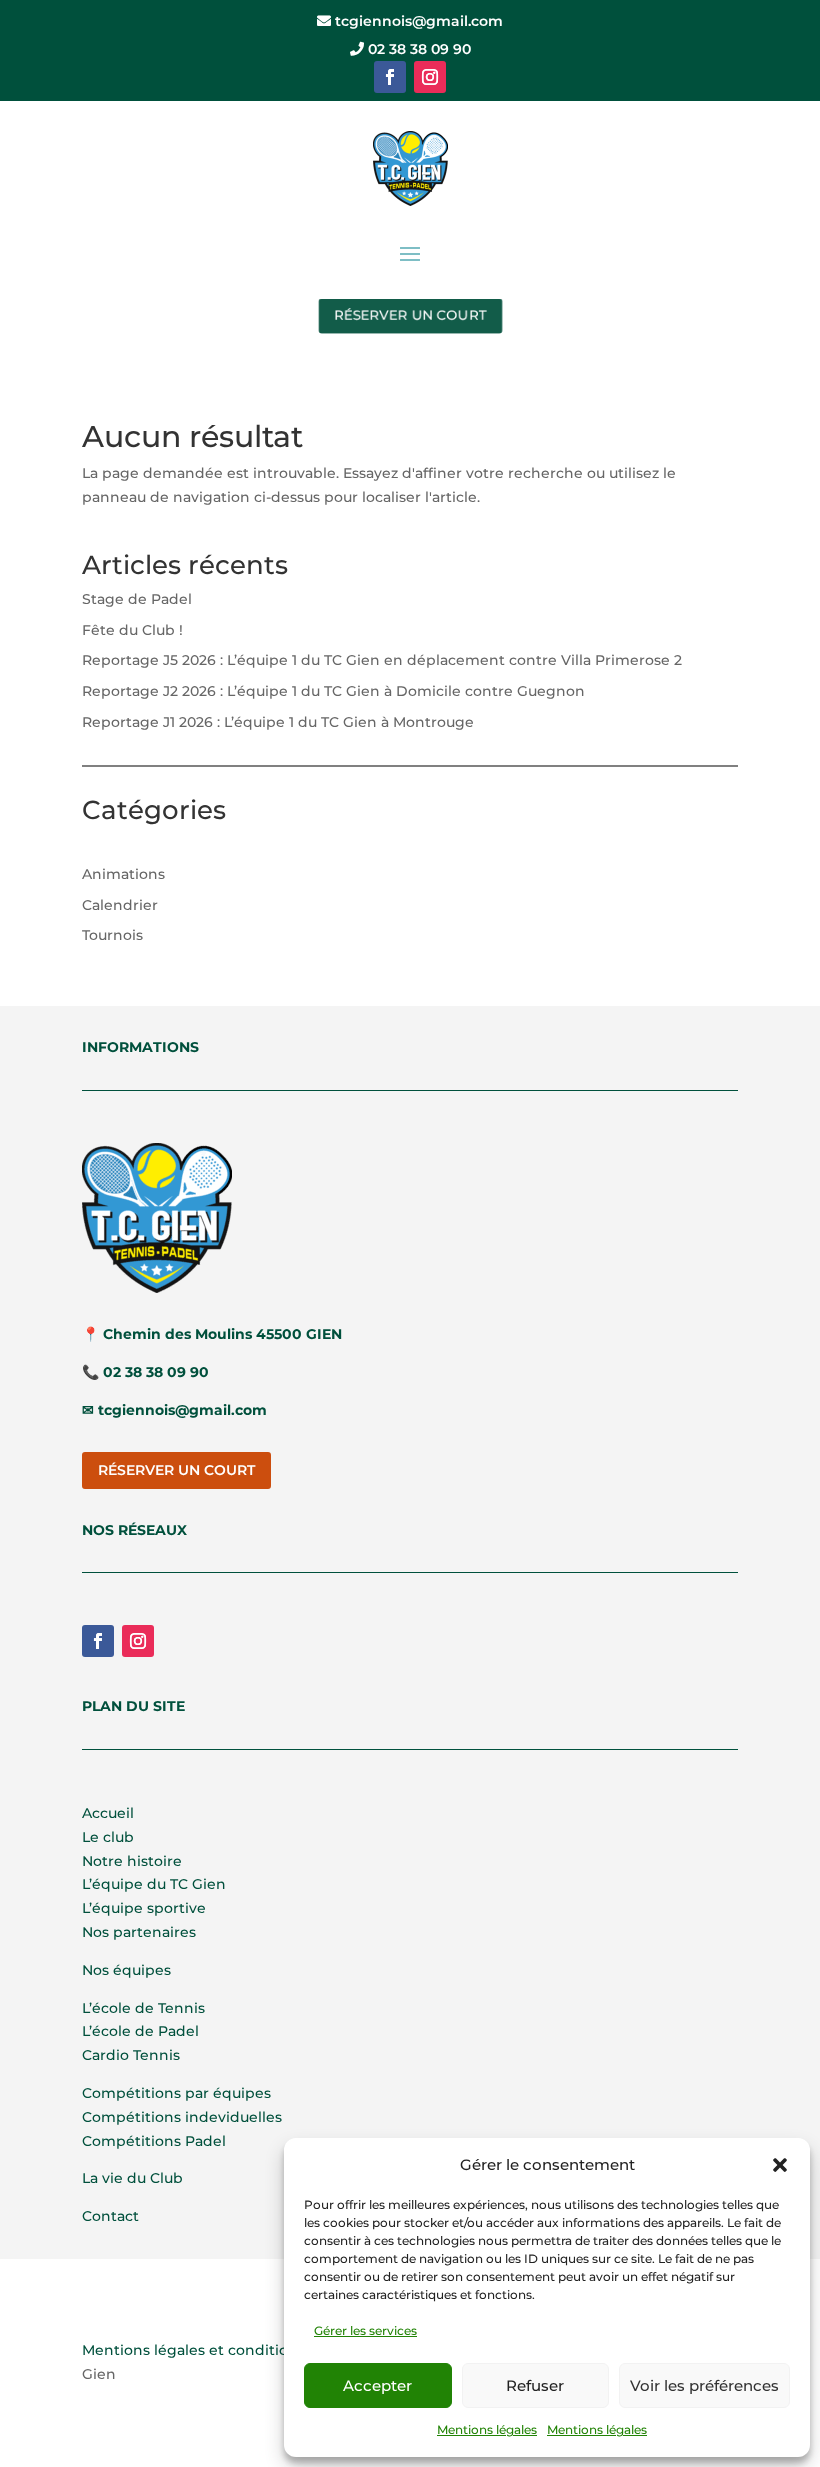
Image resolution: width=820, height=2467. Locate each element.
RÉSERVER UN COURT (410, 315)
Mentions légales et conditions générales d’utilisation (275, 2350)
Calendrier (120, 905)
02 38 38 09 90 (417, 49)
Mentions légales (487, 2429)
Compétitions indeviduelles (182, 2117)
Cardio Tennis (131, 2055)
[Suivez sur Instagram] (430, 77)
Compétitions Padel (154, 2141)
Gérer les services (365, 2330)
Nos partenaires (139, 1932)
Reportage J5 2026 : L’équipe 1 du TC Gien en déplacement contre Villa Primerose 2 (382, 660)
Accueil (108, 1813)
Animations (123, 874)
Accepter (377, 2385)
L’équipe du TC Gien (154, 1884)
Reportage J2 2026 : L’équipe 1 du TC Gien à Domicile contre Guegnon (333, 691)
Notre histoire (132, 1861)
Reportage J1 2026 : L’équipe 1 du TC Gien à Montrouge (278, 722)
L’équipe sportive (144, 1908)
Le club (108, 1837)
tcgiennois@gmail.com (417, 21)
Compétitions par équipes (176, 2093)
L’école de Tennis (143, 2008)
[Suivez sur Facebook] (390, 77)
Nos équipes (126, 1970)
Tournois (112, 935)
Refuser (535, 2385)
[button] (780, 2165)
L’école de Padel (140, 2031)
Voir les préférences (704, 2385)
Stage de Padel (137, 599)
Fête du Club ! (132, 630)
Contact (110, 2216)
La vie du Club (132, 2178)
